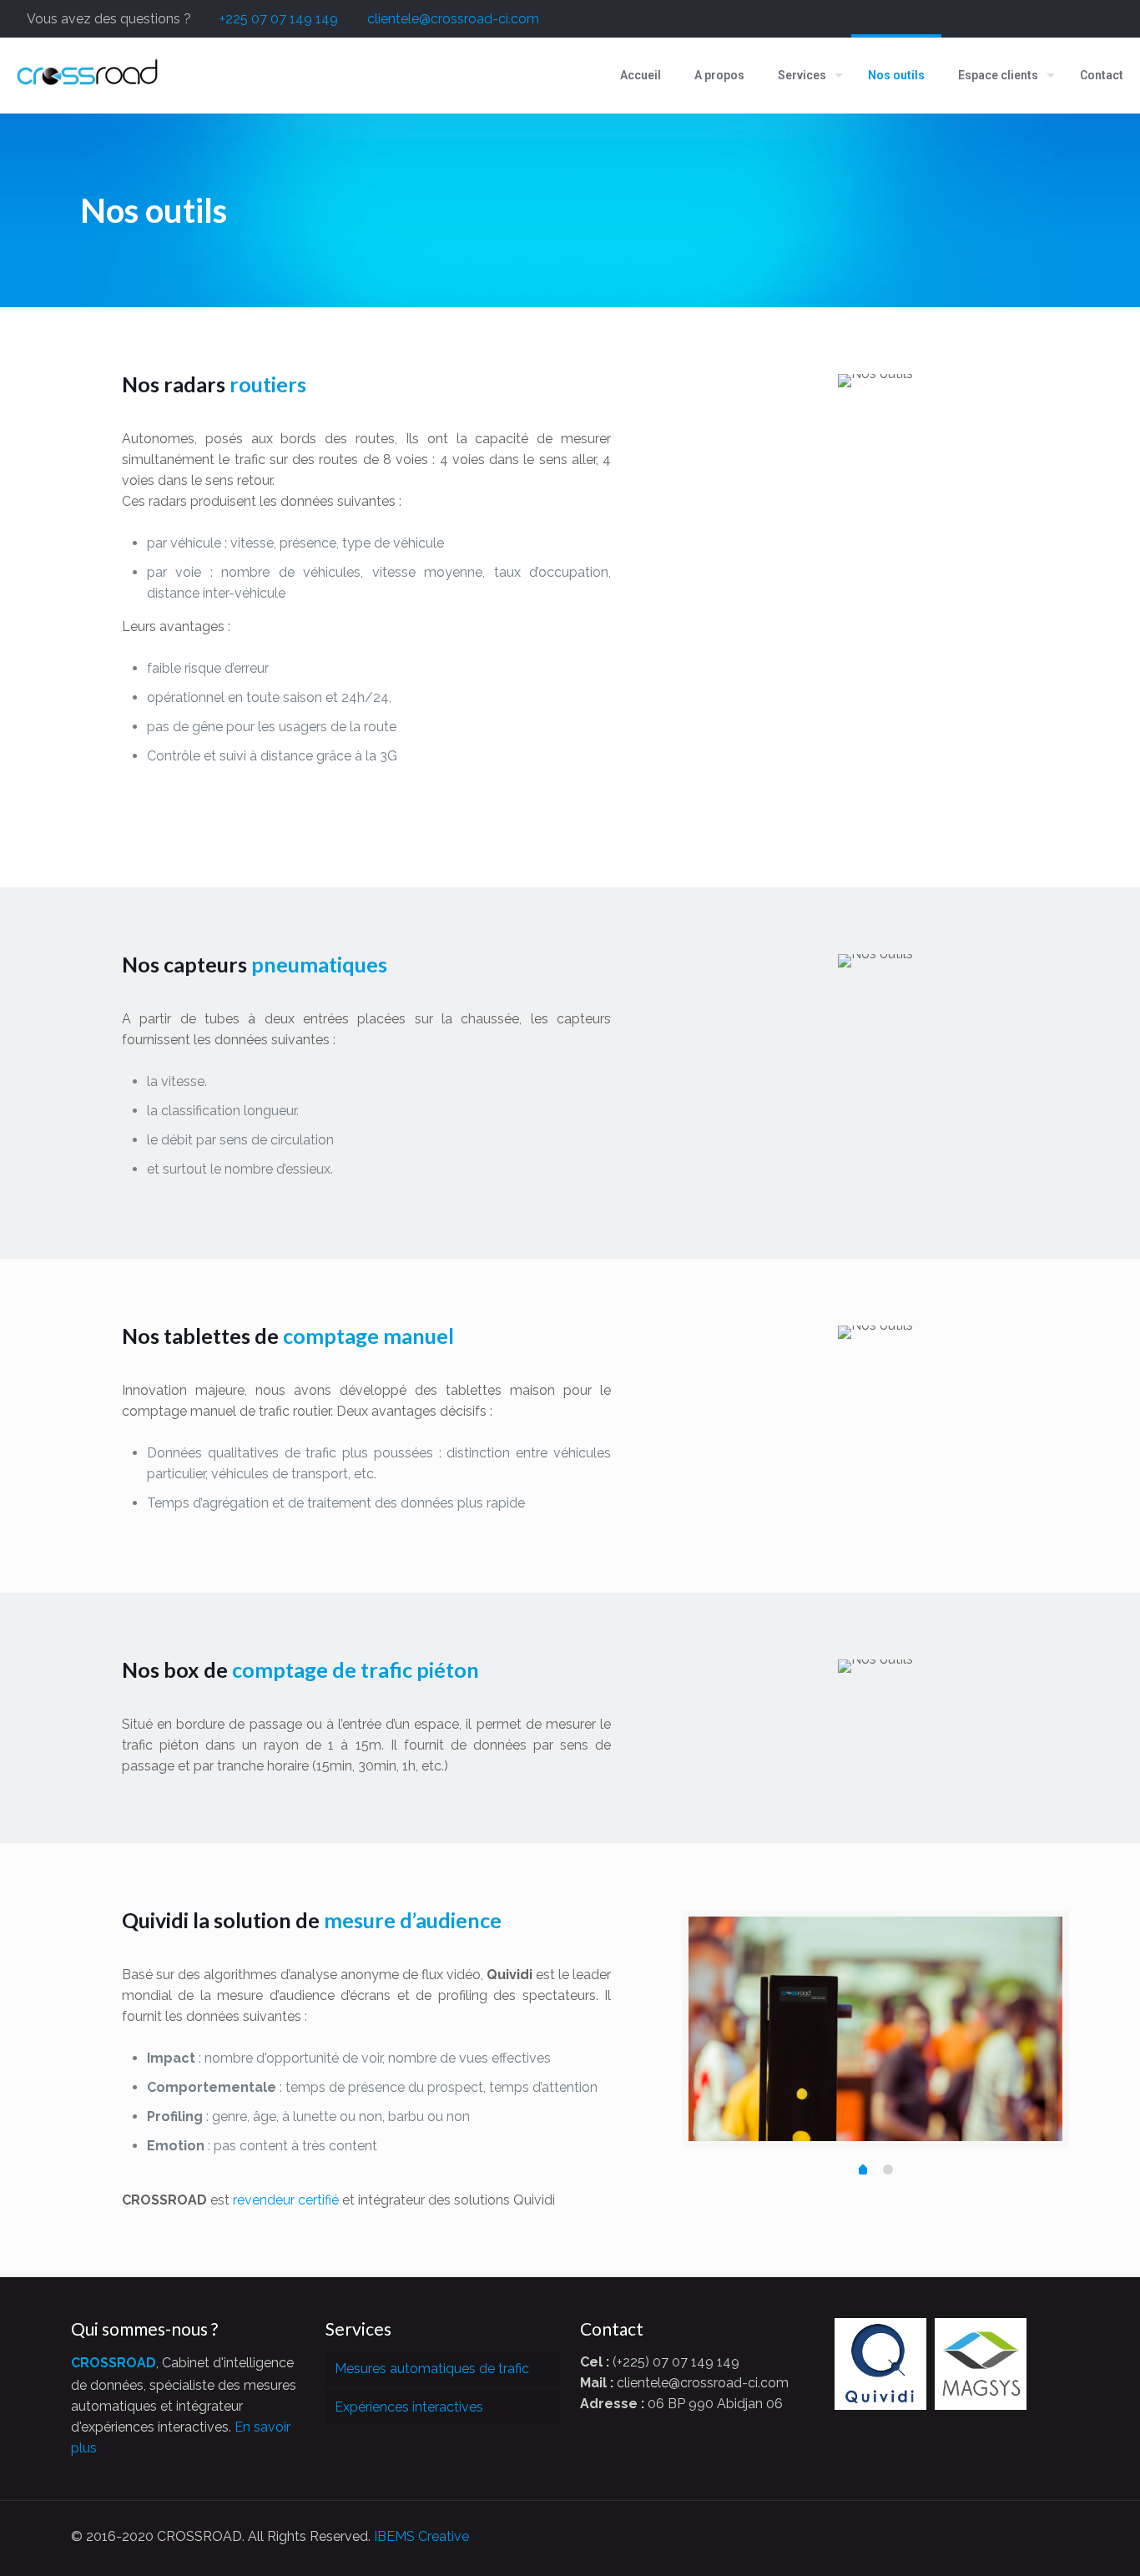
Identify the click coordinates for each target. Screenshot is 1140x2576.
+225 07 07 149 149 (279, 19)
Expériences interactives (409, 2407)
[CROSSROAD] (88, 75)
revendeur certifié (286, 2200)
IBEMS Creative (421, 2536)
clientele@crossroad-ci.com (453, 19)
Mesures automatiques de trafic (432, 2369)
